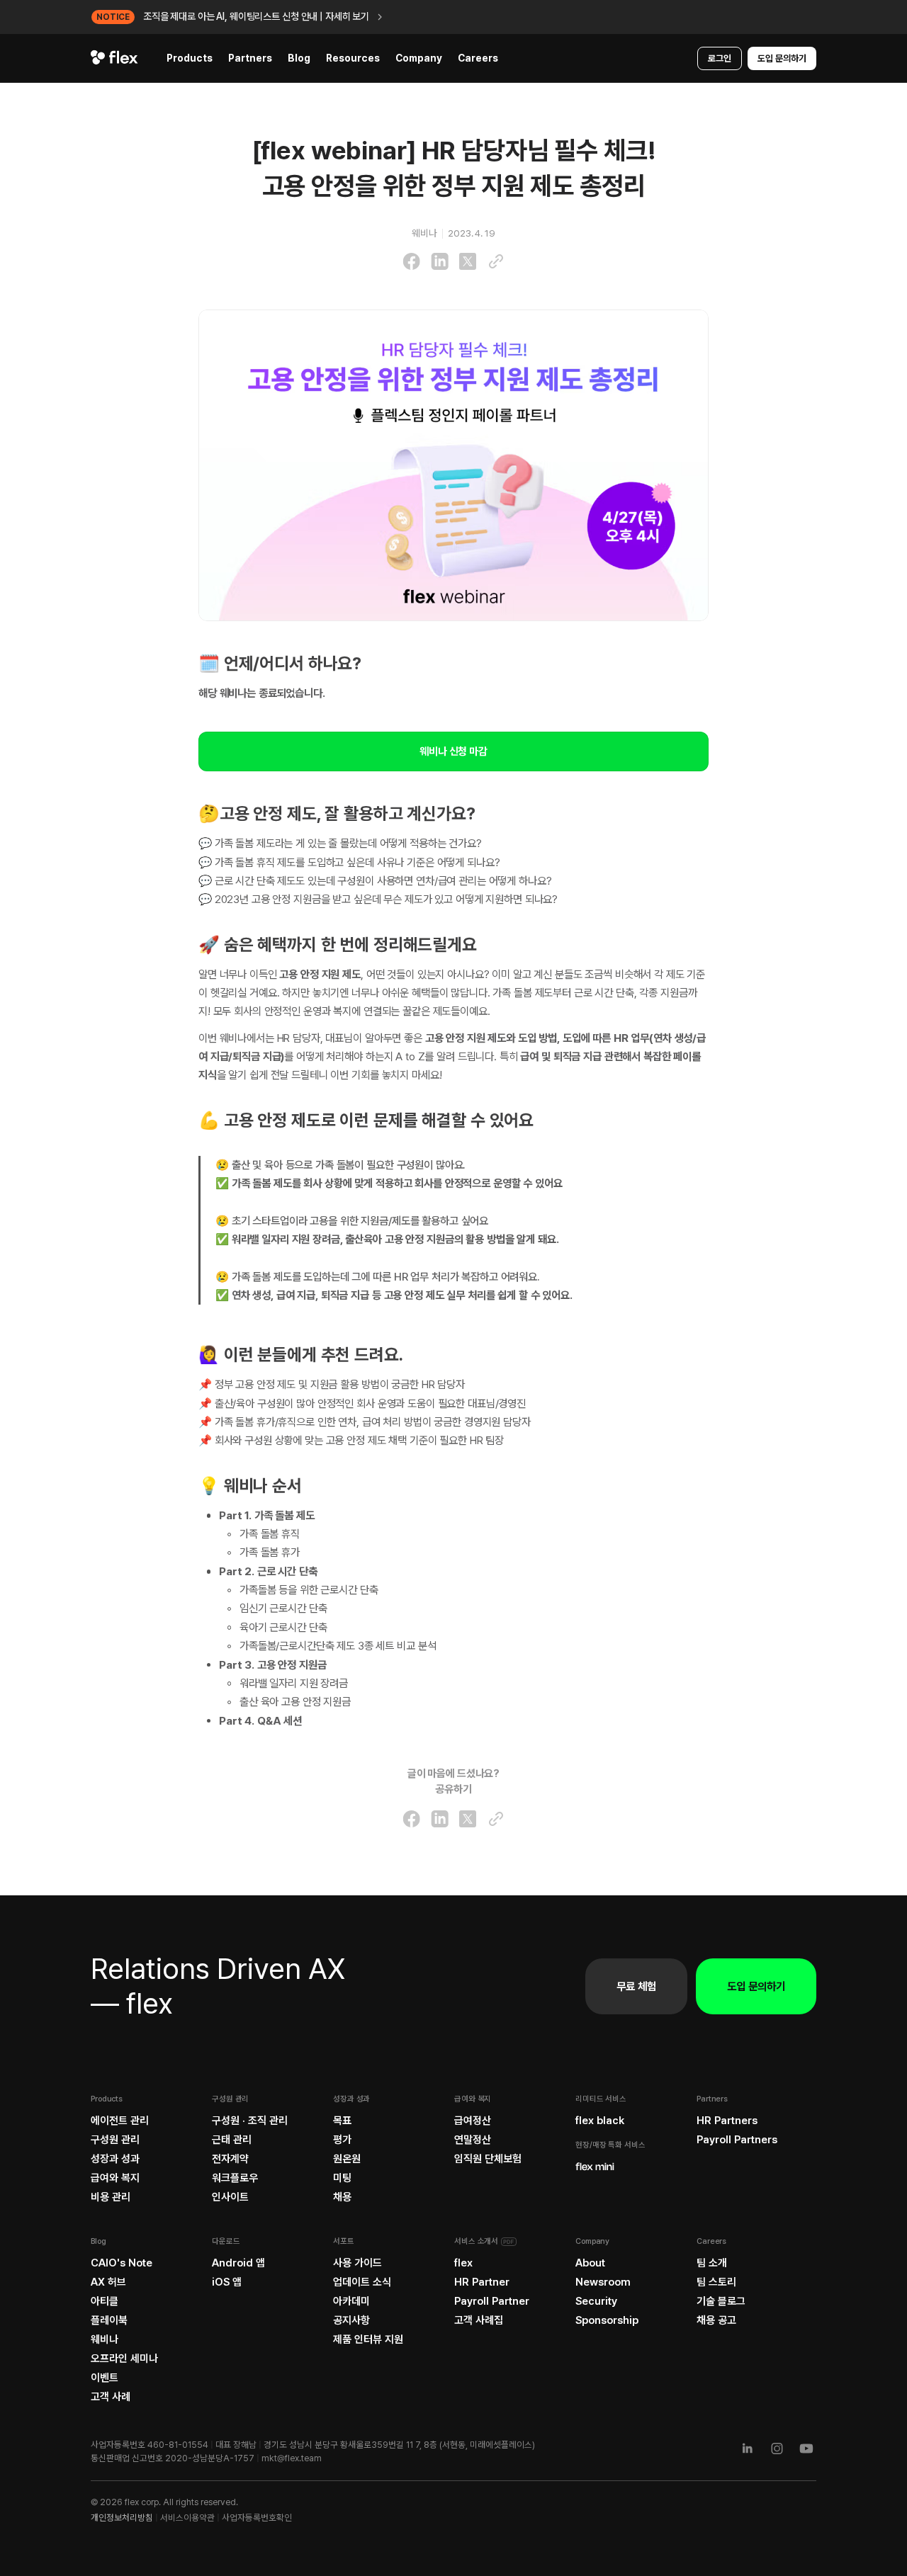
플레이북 (109, 2320)
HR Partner (482, 2282)
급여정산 (473, 2121)
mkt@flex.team (292, 2458)
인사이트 (230, 2197)
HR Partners (727, 2121)
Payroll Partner (492, 2301)
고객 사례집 (479, 2320)
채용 (342, 2197)
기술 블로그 (721, 2301)
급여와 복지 (115, 2178)
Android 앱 (238, 2263)
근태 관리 (232, 2140)
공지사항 (351, 2320)
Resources (353, 58)
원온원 (347, 2159)
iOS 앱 (227, 2282)
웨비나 (105, 2339)
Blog (299, 58)
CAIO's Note (122, 2263)
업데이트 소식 (362, 2282)
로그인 (720, 58)
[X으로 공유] (468, 261)
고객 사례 (111, 2397)
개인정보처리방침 (122, 2518)
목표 (342, 2121)
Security (596, 2301)
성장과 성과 (115, 2159)
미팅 (342, 2178)
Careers (478, 58)
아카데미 (351, 2301)
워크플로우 (235, 2178)
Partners (250, 58)
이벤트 (105, 2378)
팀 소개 (712, 2263)
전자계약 (230, 2159)
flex (463, 2263)
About (590, 2263)
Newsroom (603, 2282)
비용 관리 (111, 2197)
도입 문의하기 (782, 58)
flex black (600, 2121)
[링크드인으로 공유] (439, 261)
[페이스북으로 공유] (411, 261)
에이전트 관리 (120, 2121)
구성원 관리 (115, 2140)
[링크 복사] (496, 261)
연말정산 (473, 2140)
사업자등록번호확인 (257, 2518)
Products (190, 58)
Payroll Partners (737, 2140)
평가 (342, 2140)
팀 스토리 (716, 2282)
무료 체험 (636, 1986)
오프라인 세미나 (124, 2359)
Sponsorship (607, 2320)
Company (419, 58)
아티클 (105, 2301)
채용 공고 (716, 2320)
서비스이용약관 (187, 2518)
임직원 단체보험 (488, 2159)
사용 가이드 (357, 2263)
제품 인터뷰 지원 (368, 2339)
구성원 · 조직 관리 (250, 2121)
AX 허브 (108, 2282)
